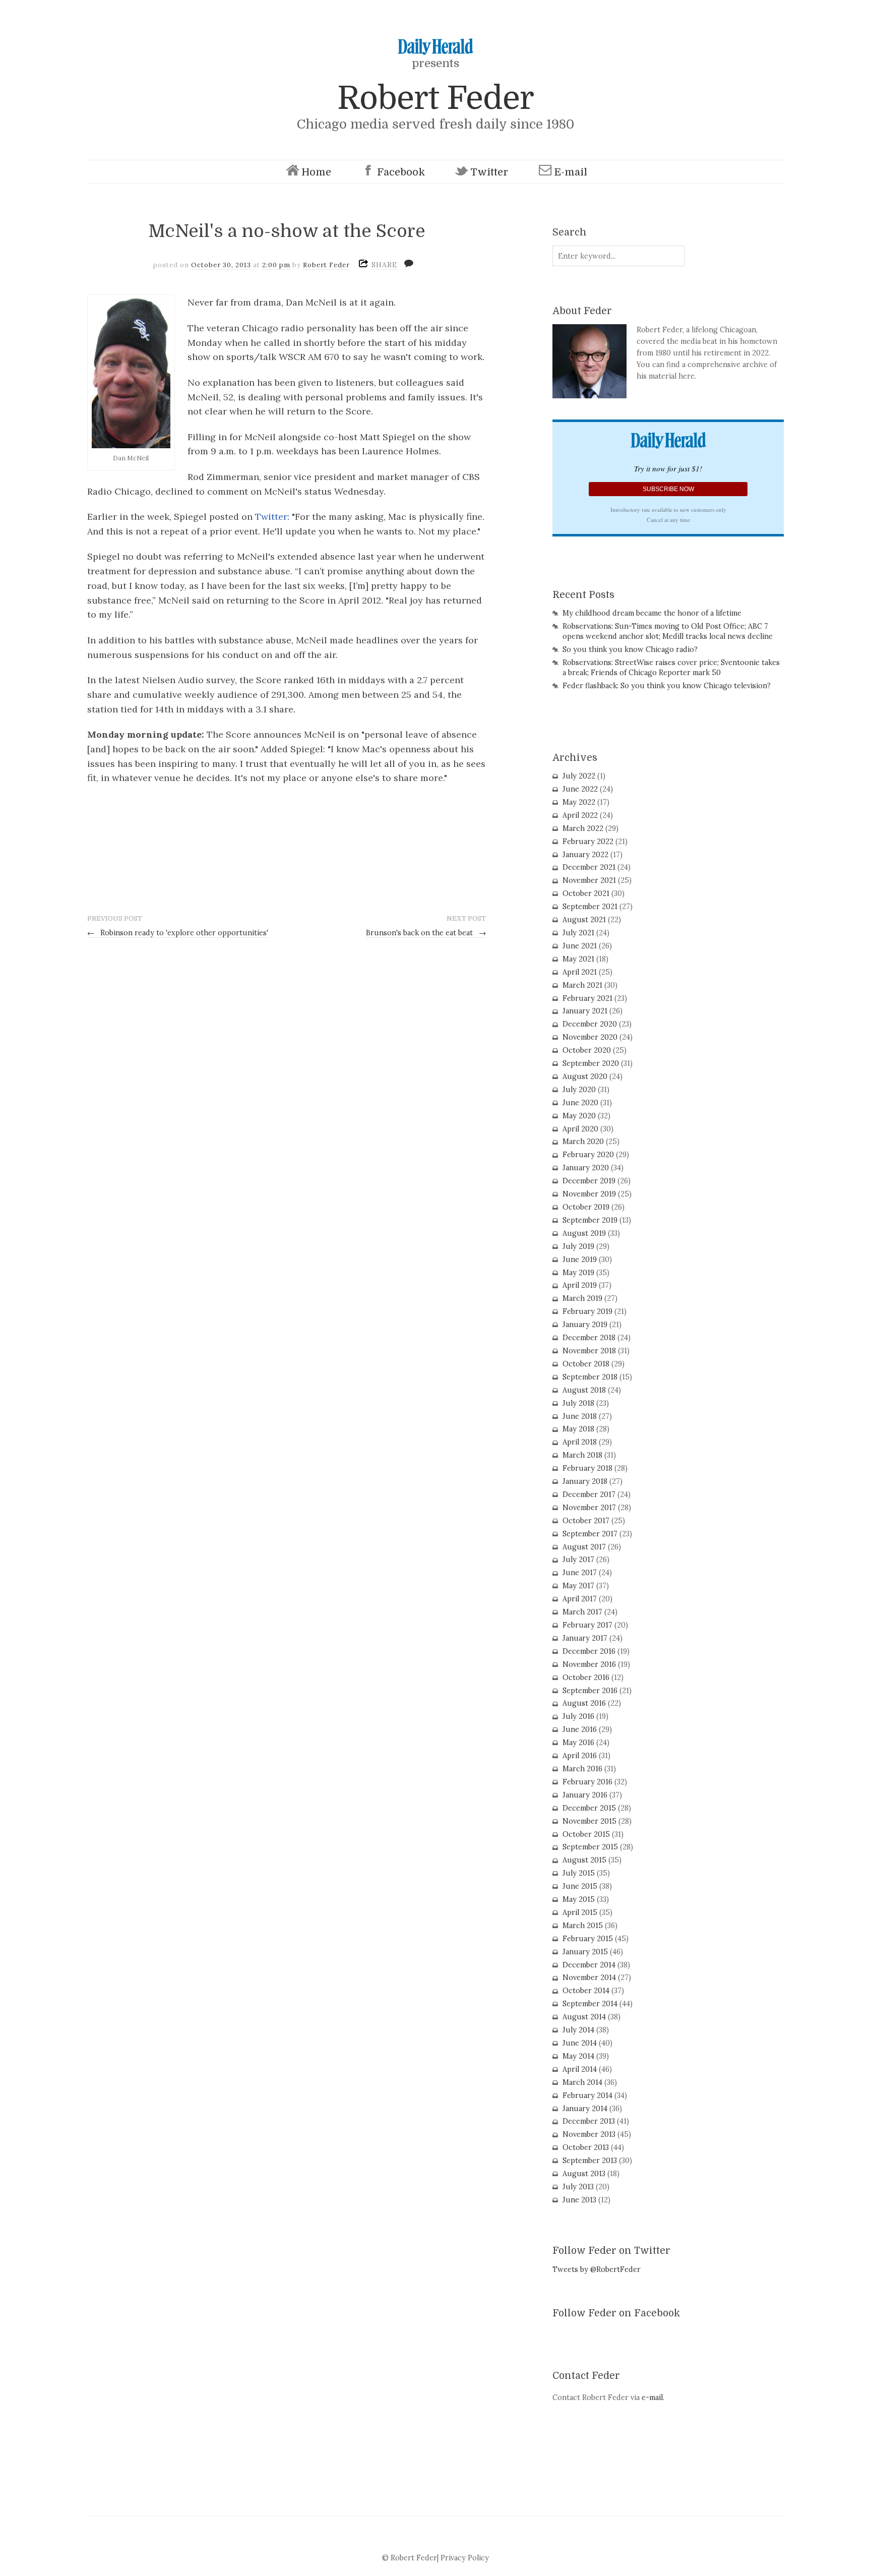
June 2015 (580, 1886)
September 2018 (590, 1377)
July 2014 (578, 2030)
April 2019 (580, 1285)
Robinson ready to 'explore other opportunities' (178, 933)
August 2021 (584, 920)
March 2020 (583, 1142)
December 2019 (589, 1181)
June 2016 (580, 1729)
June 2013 (579, 2200)
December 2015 (589, 1808)
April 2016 (580, 1756)
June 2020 (580, 1103)
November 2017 (589, 1508)
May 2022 (579, 802)
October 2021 (586, 893)
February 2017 (587, 1625)
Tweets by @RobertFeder (597, 2269)
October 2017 (586, 1521)
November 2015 (589, 1821)
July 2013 (578, 2187)
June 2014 (580, 2043)
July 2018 (578, 1403)
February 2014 (587, 2095)
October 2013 (586, 2147)
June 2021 (580, 946)
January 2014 (585, 2109)
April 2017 (580, 1599)
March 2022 (583, 828)
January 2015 (585, 1952)
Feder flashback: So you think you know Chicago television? (667, 686)
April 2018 (580, 1442)
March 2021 (582, 985)
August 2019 (584, 1233)
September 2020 (591, 1063)
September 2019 (590, 1220)
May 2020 (579, 1116)
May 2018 (578, 1429)
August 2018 (584, 1390)
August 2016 (584, 1703)
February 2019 (587, 1311)
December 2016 (589, 1651)
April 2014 (580, 2069)
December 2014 (589, 1965)
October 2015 (586, 1834)
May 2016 (578, 1743)
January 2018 (585, 1481)
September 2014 (590, 2004)
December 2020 (590, 1024)
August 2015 (584, 1860)
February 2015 (588, 1939)
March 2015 (583, 1926)
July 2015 (579, 1873)
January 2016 (585, 1795)
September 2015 (590, 1847)
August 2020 (585, 1076)
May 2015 (579, 1899)
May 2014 (578, 2056)
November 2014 (589, 1978)
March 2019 (582, 1298)
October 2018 (586, 1364)
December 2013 (589, 2121)
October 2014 (586, 1991)
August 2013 (584, 2174)
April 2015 (580, 1912)
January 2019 (585, 1325)
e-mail (652, 2398)
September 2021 (590, 907)
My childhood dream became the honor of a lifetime (652, 613)
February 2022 (588, 842)
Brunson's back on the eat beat (426, 933)
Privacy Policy (465, 2558)
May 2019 (578, 1273)
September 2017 (590, 1534)
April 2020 (580, 1129)
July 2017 (578, 1560)
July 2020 (579, 1090)
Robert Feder (435, 98)
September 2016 (590, 1691)
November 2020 (590, 1037)
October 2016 (586, 1678)
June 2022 (580, 789)
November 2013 (589, 2134)
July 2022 (579, 776)
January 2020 (586, 1168)
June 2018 (580, 1416)
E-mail (571, 172)
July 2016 (578, 1716)
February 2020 (588, 1155)
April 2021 (580, 972)
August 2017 (584, 1547)
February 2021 (587, 998)
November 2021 (589, 880)
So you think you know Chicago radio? (630, 649)
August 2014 (584, 2017)
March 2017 (582, 1612)
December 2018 (589, 1338)
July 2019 (578, 1246)
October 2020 (587, 1050)
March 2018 (582, 1455)
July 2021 (578, 933)
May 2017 (578, 1586)
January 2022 (585, 855)
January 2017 (585, 1638)
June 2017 (580, 1573)
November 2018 (589, 1351)
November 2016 (589, 1664)
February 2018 (587, 1468)
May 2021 (578, 959)
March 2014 (582, 2082)
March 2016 (582, 1769)
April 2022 (580, 815)
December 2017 (589, 1494)
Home (316, 172)
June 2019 (580, 1260)
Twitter (489, 172)
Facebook (401, 172)
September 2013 (590, 2161)
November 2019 (589, 1194)
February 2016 (587, 1782)
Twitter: (273, 517)
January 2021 (585, 1011)
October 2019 (586, 1207)
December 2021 (589, 867)
